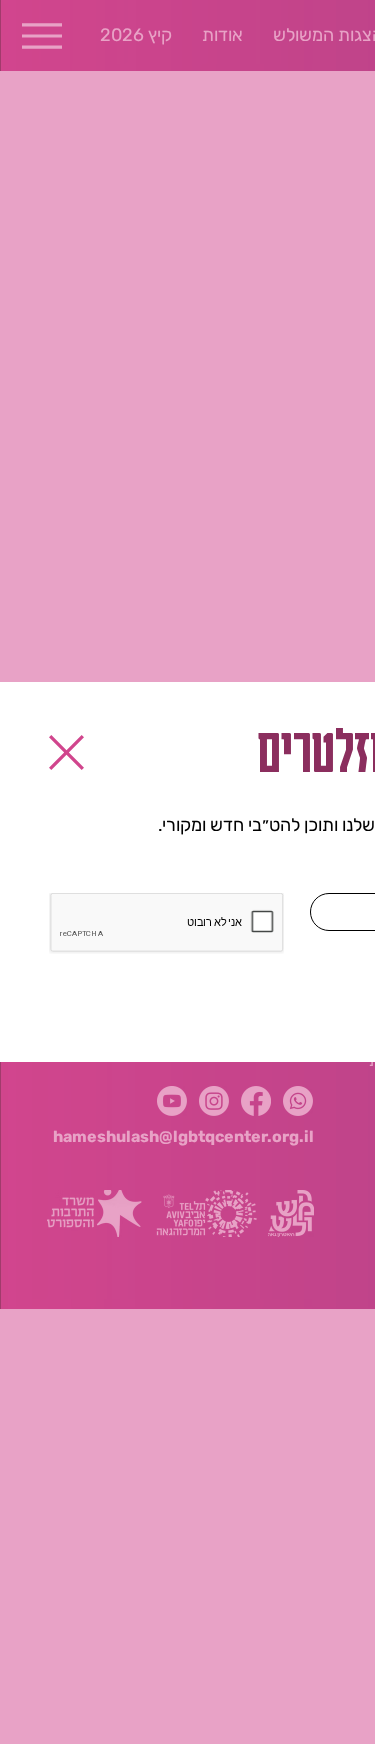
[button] (66, 752)
